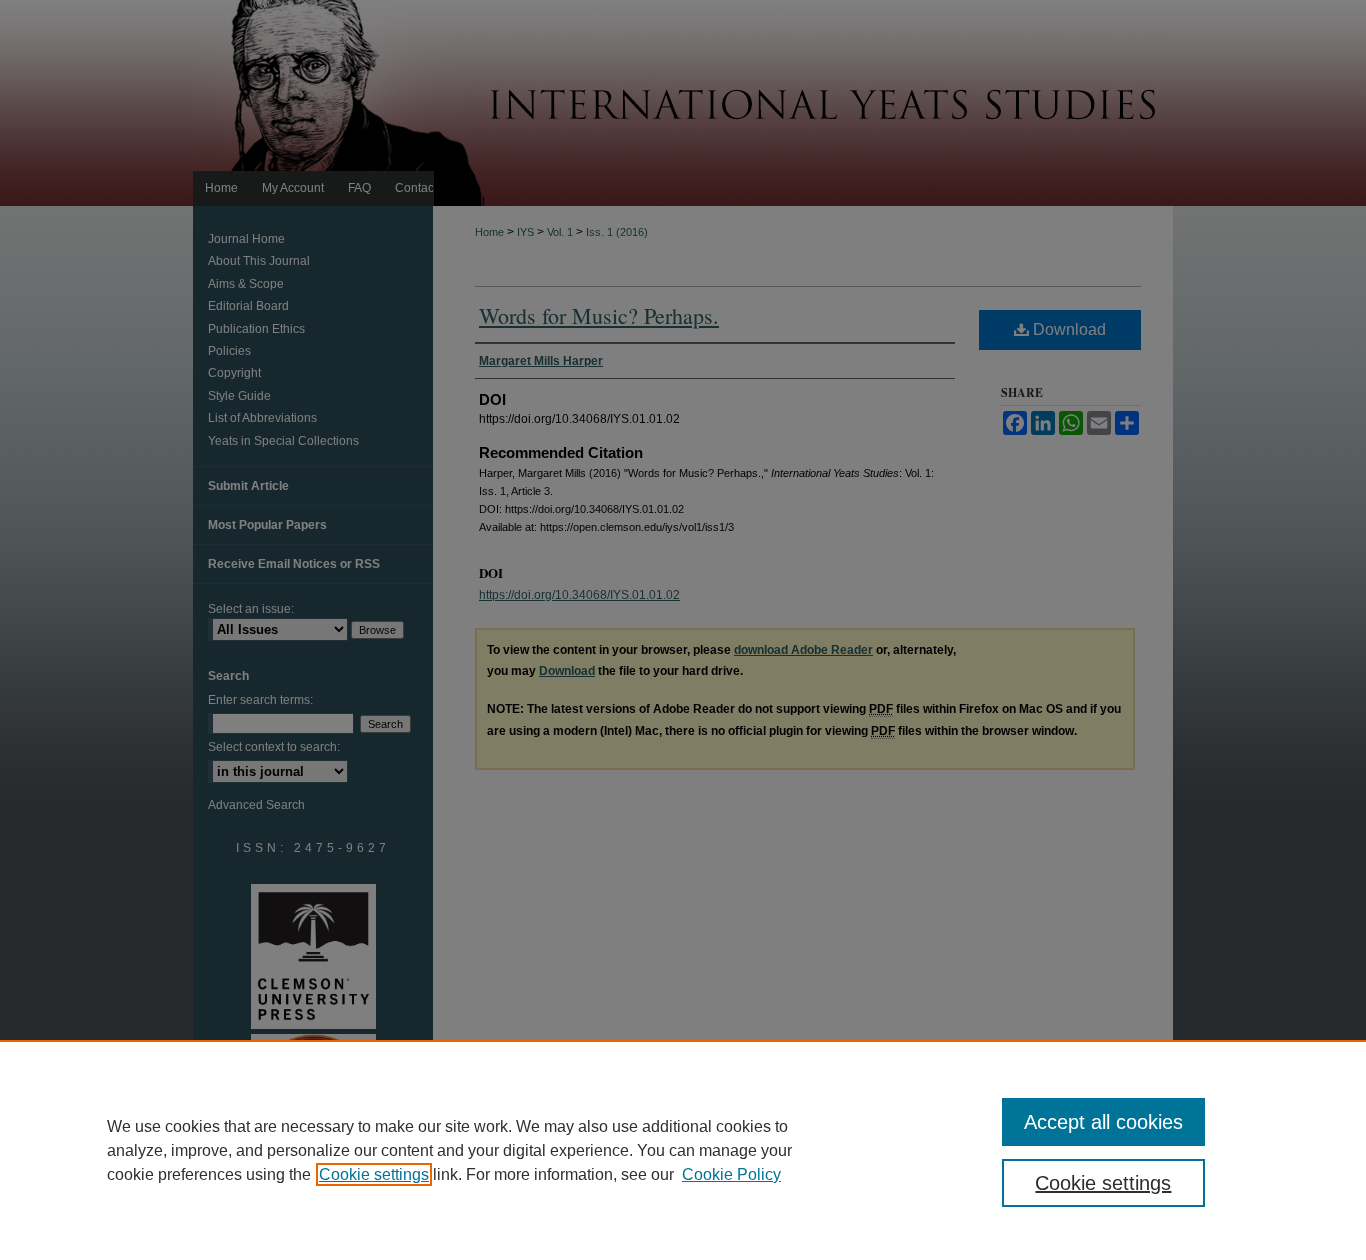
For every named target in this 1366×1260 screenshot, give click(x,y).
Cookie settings (374, 1174)
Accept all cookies (1103, 1122)
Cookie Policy (731, 1174)
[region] (683, 1150)
